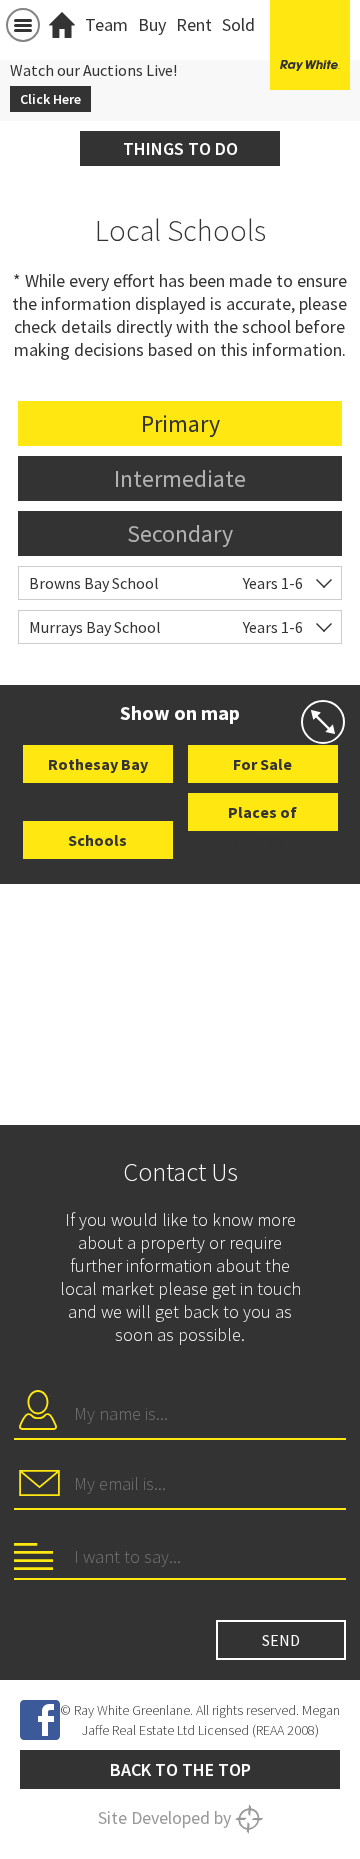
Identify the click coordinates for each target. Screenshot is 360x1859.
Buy (152, 24)
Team (106, 24)
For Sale (262, 764)
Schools (97, 840)
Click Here (50, 99)
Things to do (180, 148)
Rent (194, 24)
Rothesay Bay (98, 764)
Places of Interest (262, 816)
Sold (238, 24)
